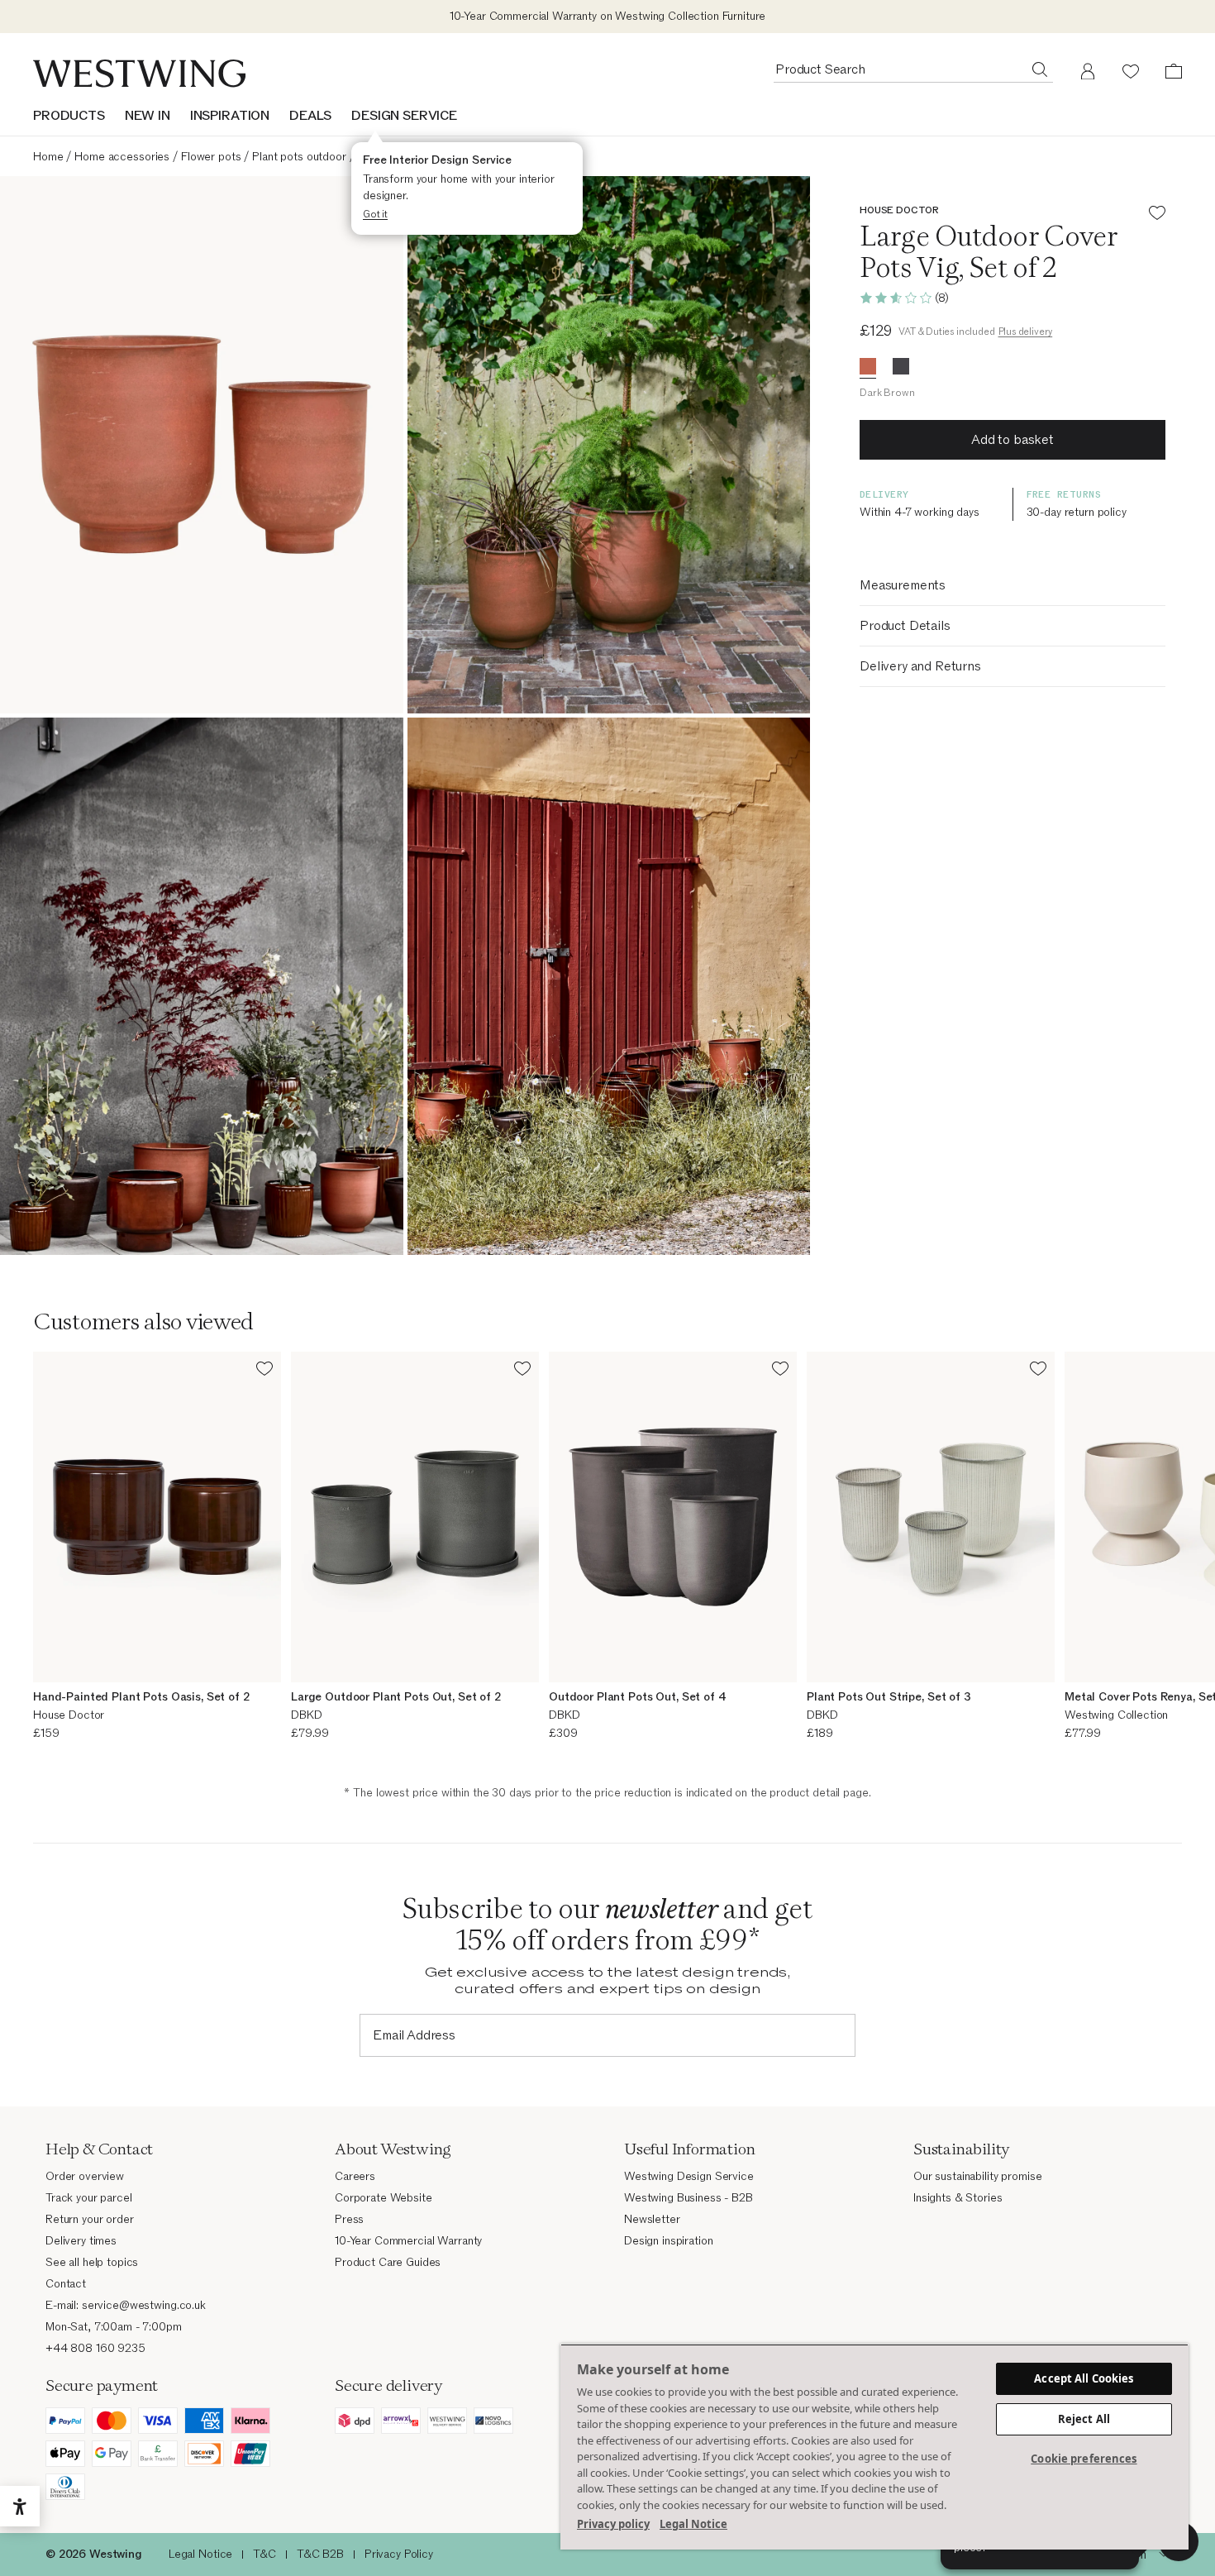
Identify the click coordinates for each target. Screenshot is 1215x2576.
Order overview (85, 2176)
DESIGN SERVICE (404, 116)
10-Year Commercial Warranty (408, 2241)
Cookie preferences (1084, 2459)
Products (69, 116)
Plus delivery (1026, 332)
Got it (375, 214)
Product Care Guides (388, 2262)
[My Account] (1088, 71)
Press (349, 2219)
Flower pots (211, 157)
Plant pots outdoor (299, 157)
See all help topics (92, 2262)
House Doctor (899, 210)
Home (48, 157)
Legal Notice (200, 2554)
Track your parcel (89, 2198)
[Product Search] (1040, 69)
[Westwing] (139, 74)
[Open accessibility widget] (20, 2507)
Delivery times (81, 2241)
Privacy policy (613, 2524)
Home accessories (122, 157)
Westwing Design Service (689, 2176)
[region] (874, 2447)
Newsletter (652, 2219)
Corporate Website (384, 2198)
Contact (66, 2284)
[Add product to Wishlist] (1157, 215)
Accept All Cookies (1084, 2378)
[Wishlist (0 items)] (1131, 71)
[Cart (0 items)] (1174, 71)
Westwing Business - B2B (688, 2198)
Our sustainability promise (977, 2176)
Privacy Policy (399, 2554)
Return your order (90, 2219)
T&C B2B (320, 2554)
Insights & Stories (958, 2198)
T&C (264, 2554)
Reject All (1084, 2419)
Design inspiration (668, 2241)
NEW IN (148, 116)
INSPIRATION (230, 116)
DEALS (310, 116)
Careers (355, 2176)
